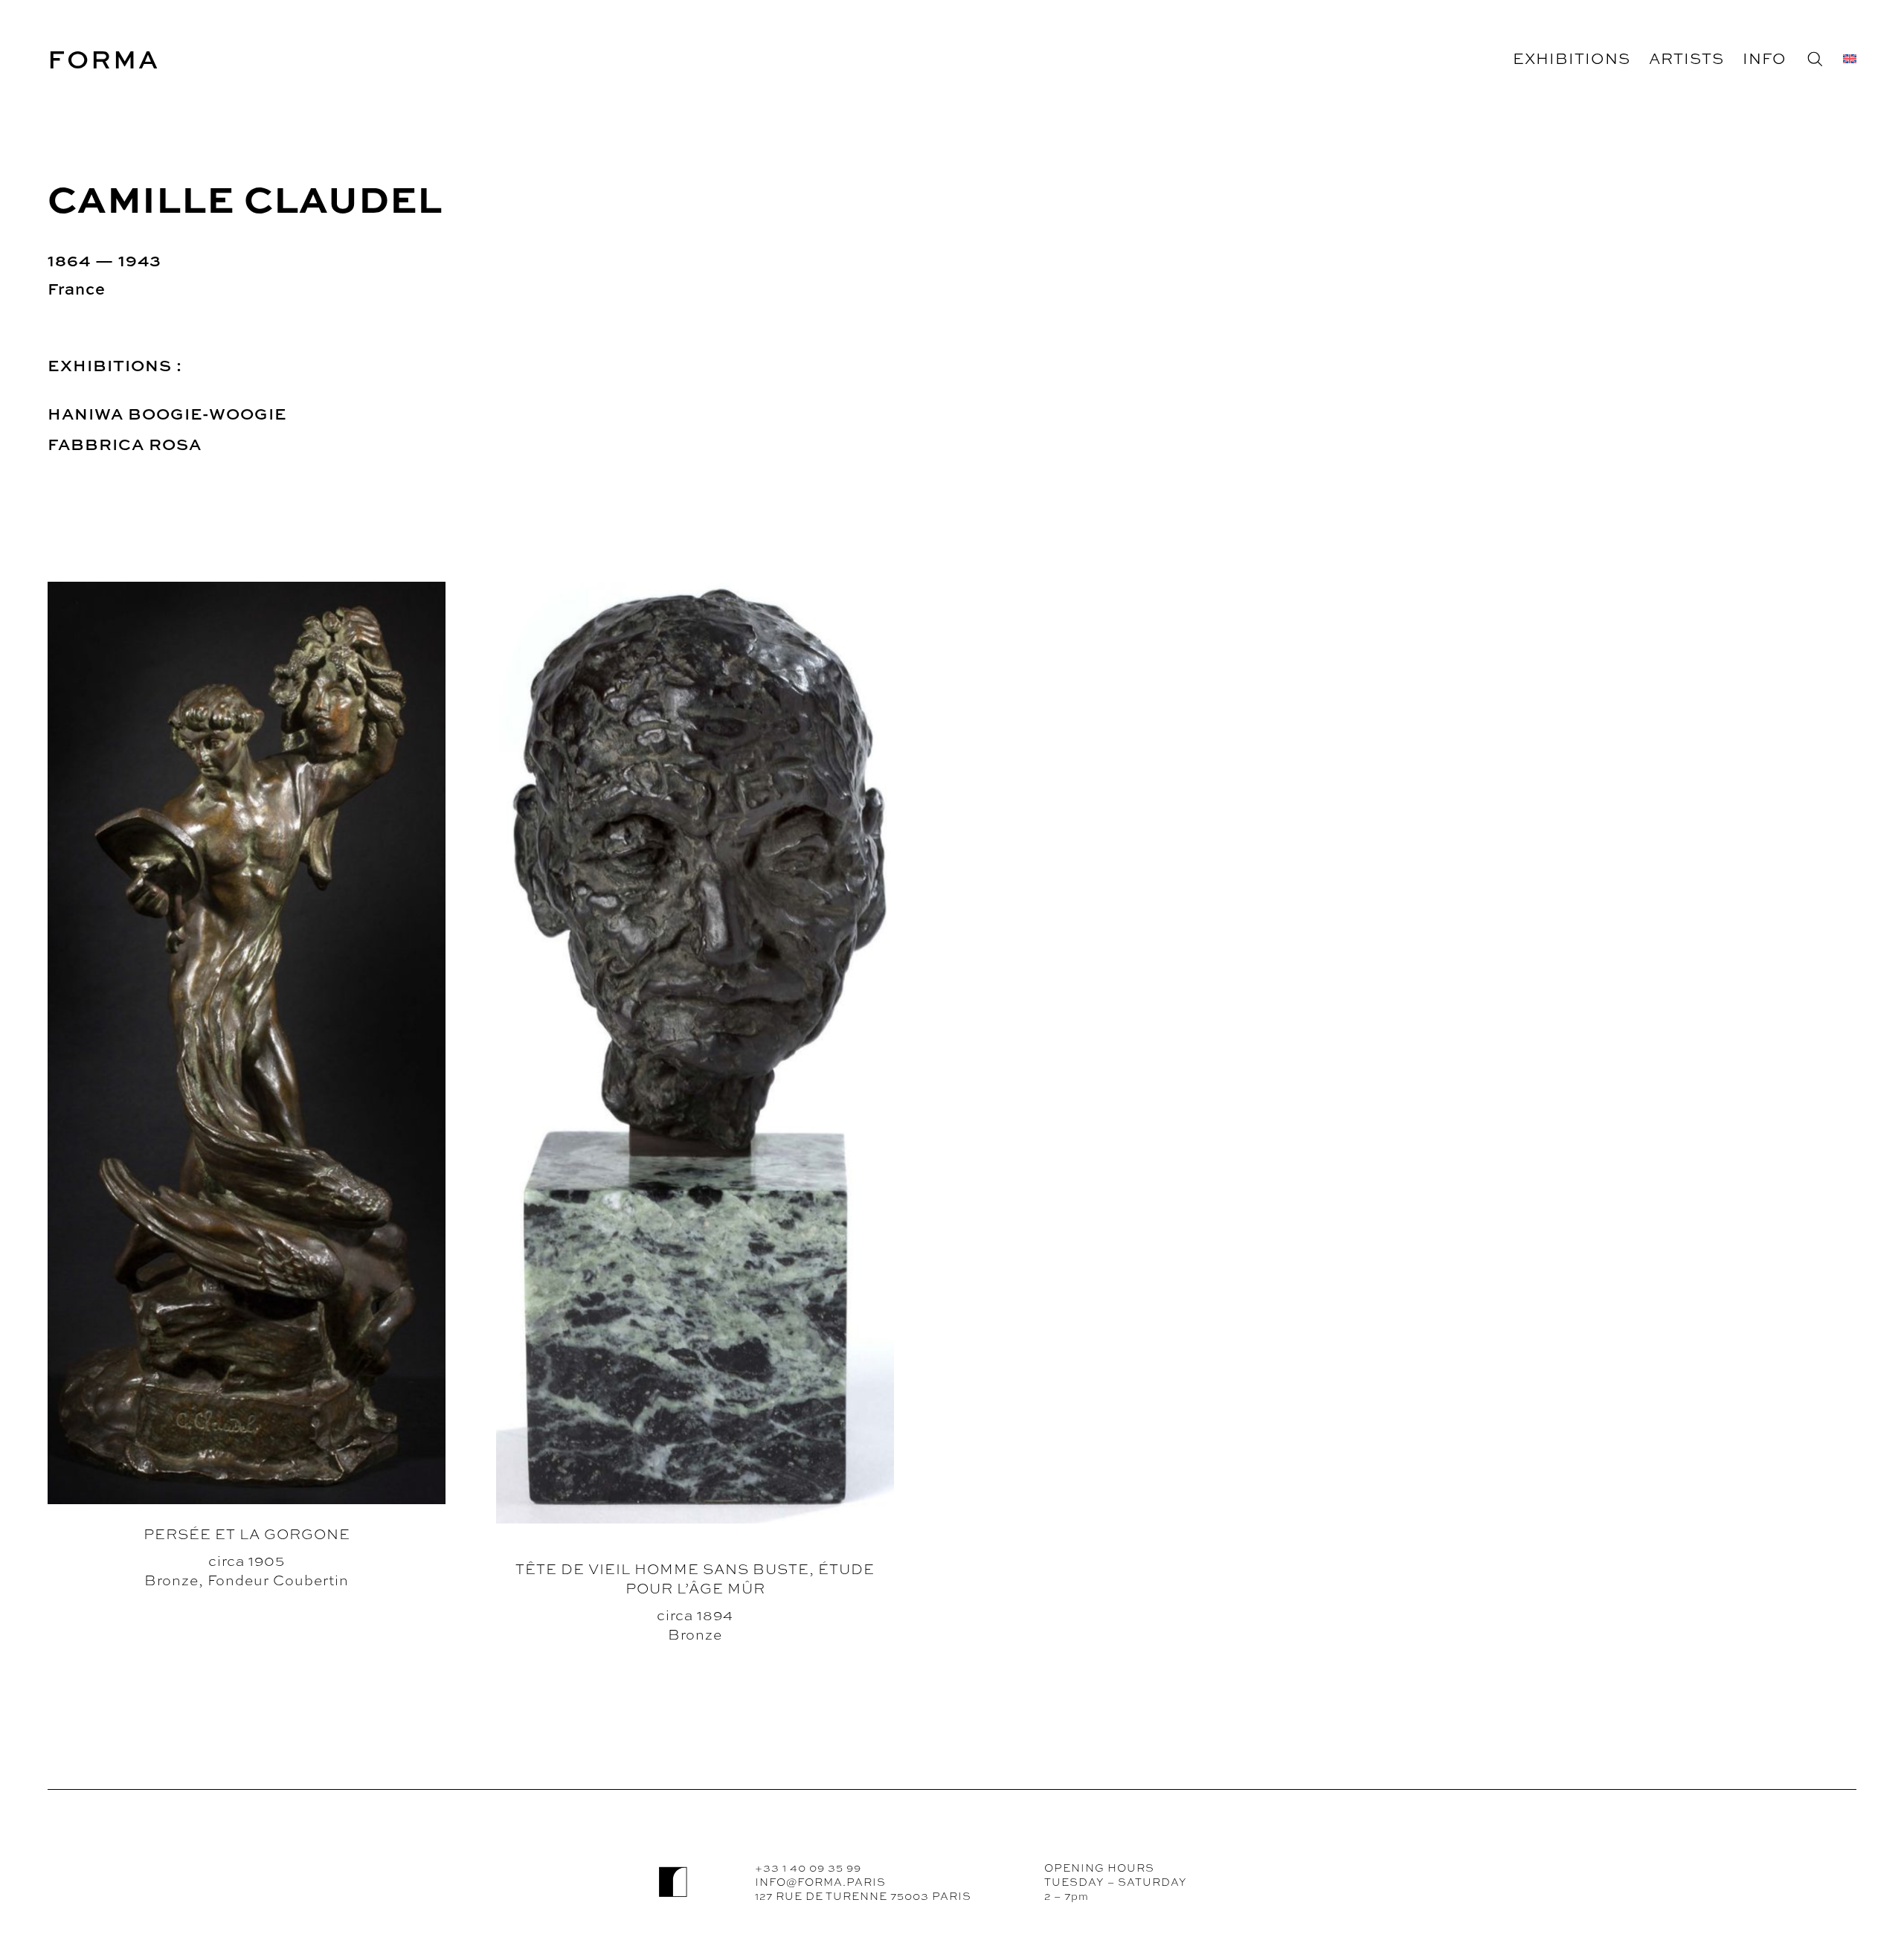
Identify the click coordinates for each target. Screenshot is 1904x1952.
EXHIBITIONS (1572, 58)
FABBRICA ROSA (125, 444)
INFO (1765, 58)
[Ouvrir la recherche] (1815, 59)
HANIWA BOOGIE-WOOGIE (167, 414)
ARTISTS (1686, 58)
